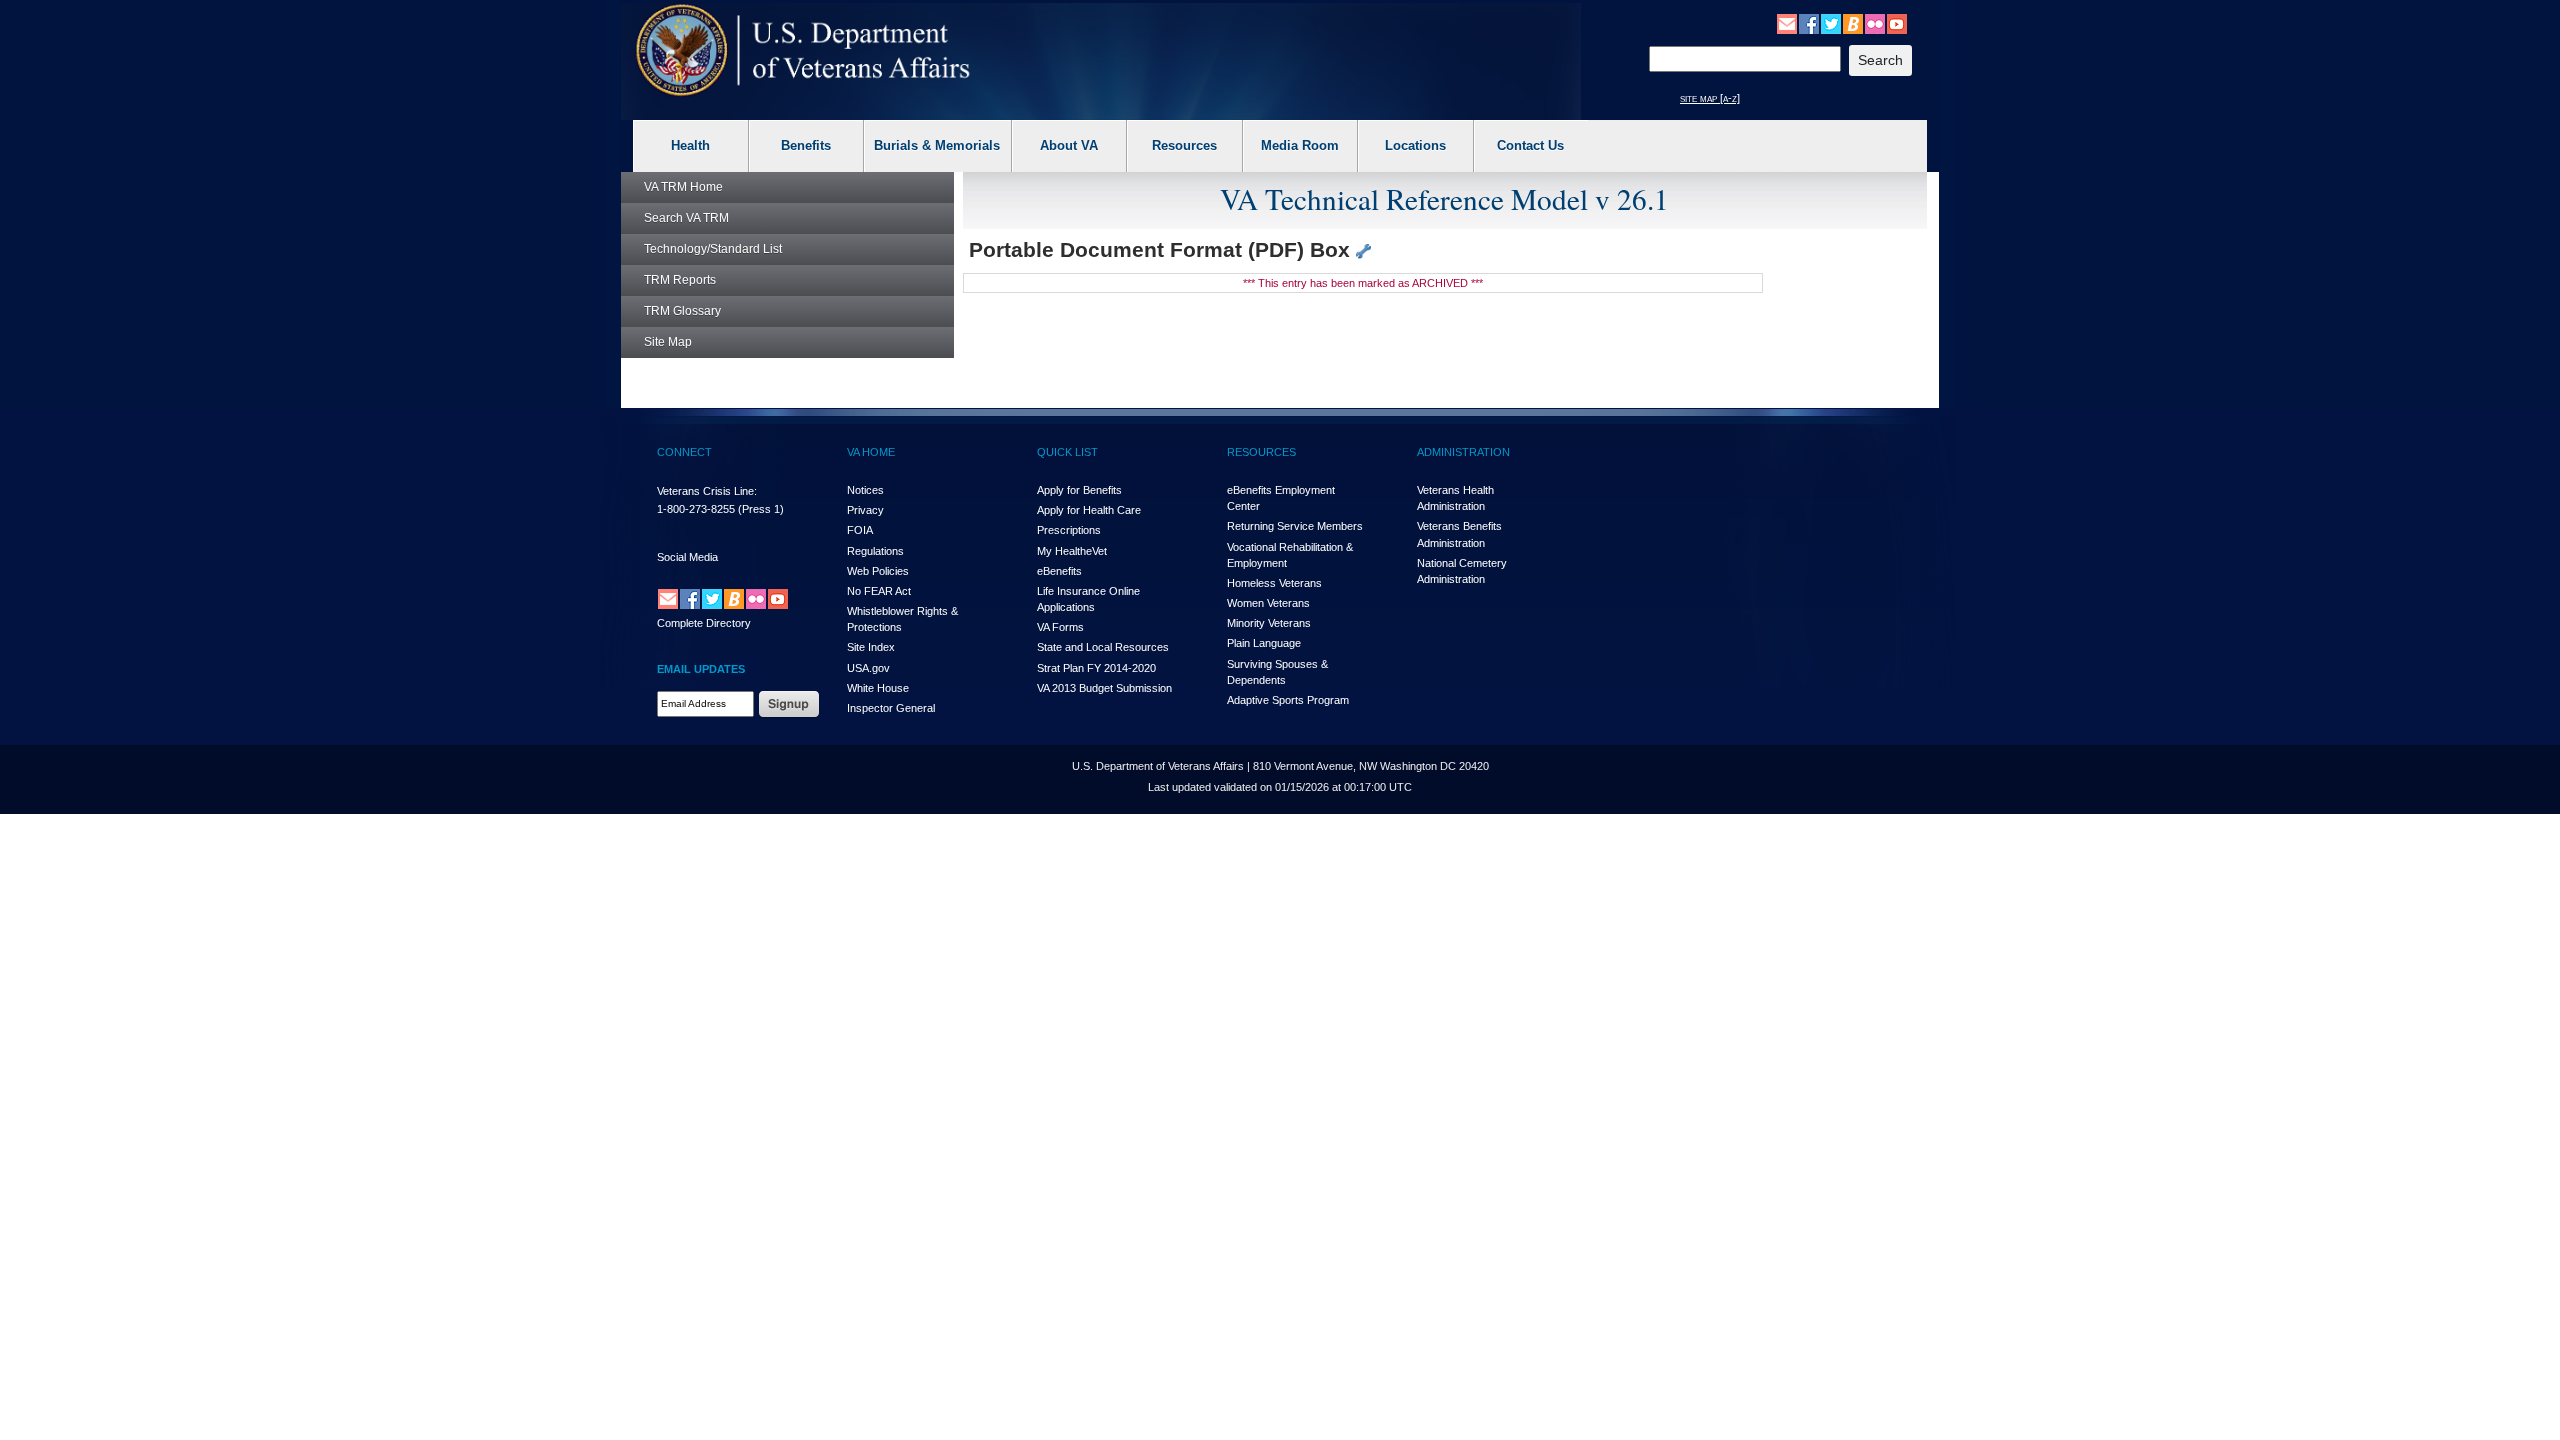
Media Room (1300, 145)
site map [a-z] (1710, 98)
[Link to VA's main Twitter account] (1831, 23)
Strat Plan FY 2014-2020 (1096, 668)
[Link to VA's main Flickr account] (1875, 23)
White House (878, 688)
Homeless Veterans (1274, 583)
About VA (1069, 145)
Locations (1415, 145)
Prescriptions (1069, 530)
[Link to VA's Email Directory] (1787, 23)
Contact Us (1530, 145)
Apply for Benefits (1079, 490)
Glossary (682, 311)
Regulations (875, 551)
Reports (680, 280)
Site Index (871, 647)
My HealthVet (1072, 551)
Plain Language (1264, 643)
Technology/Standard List (713, 249)
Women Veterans (1268, 603)
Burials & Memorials (937, 145)
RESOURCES (1261, 452)
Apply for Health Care (1089, 510)
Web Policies (878, 571)
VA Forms (1060, 627)
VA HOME (871, 452)
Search (686, 218)
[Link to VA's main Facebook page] (1809, 23)
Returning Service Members (1295, 526)
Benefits (806, 145)
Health (690, 145)
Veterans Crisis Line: (707, 491)
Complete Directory (704, 623)
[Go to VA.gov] (803, 50)
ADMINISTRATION (1463, 452)
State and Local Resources (1103, 647)
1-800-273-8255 (696, 509)
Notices (865, 490)
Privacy (865, 510)
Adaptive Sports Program (1288, 700)
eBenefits (1059, 571)
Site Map (668, 342)
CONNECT (684, 452)
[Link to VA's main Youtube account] (1897, 23)
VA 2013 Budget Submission (1104, 688)
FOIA (860, 530)
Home (683, 187)
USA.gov (868, 668)
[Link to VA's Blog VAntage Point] (1853, 23)
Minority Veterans (1269, 623)
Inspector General (891, 708)
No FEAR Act (879, 591)
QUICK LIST (1067, 452)
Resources (1184, 145)
